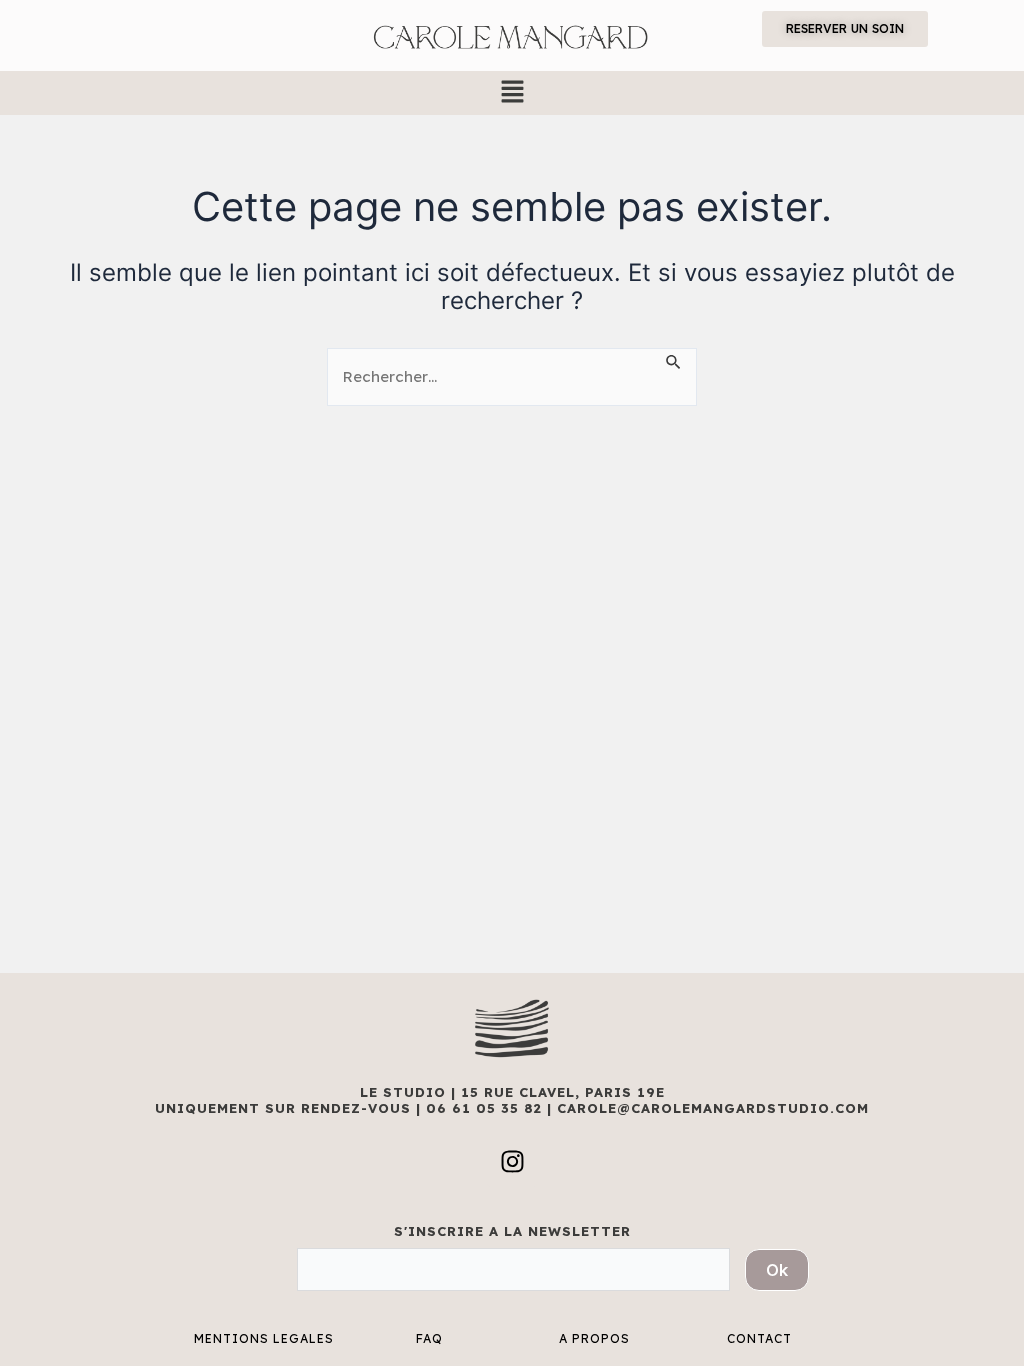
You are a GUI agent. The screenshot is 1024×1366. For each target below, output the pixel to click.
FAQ (429, 1338)
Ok (777, 1270)
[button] (512, 92)
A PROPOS (594, 1338)
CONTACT (759, 1338)
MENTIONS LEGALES (264, 1338)
